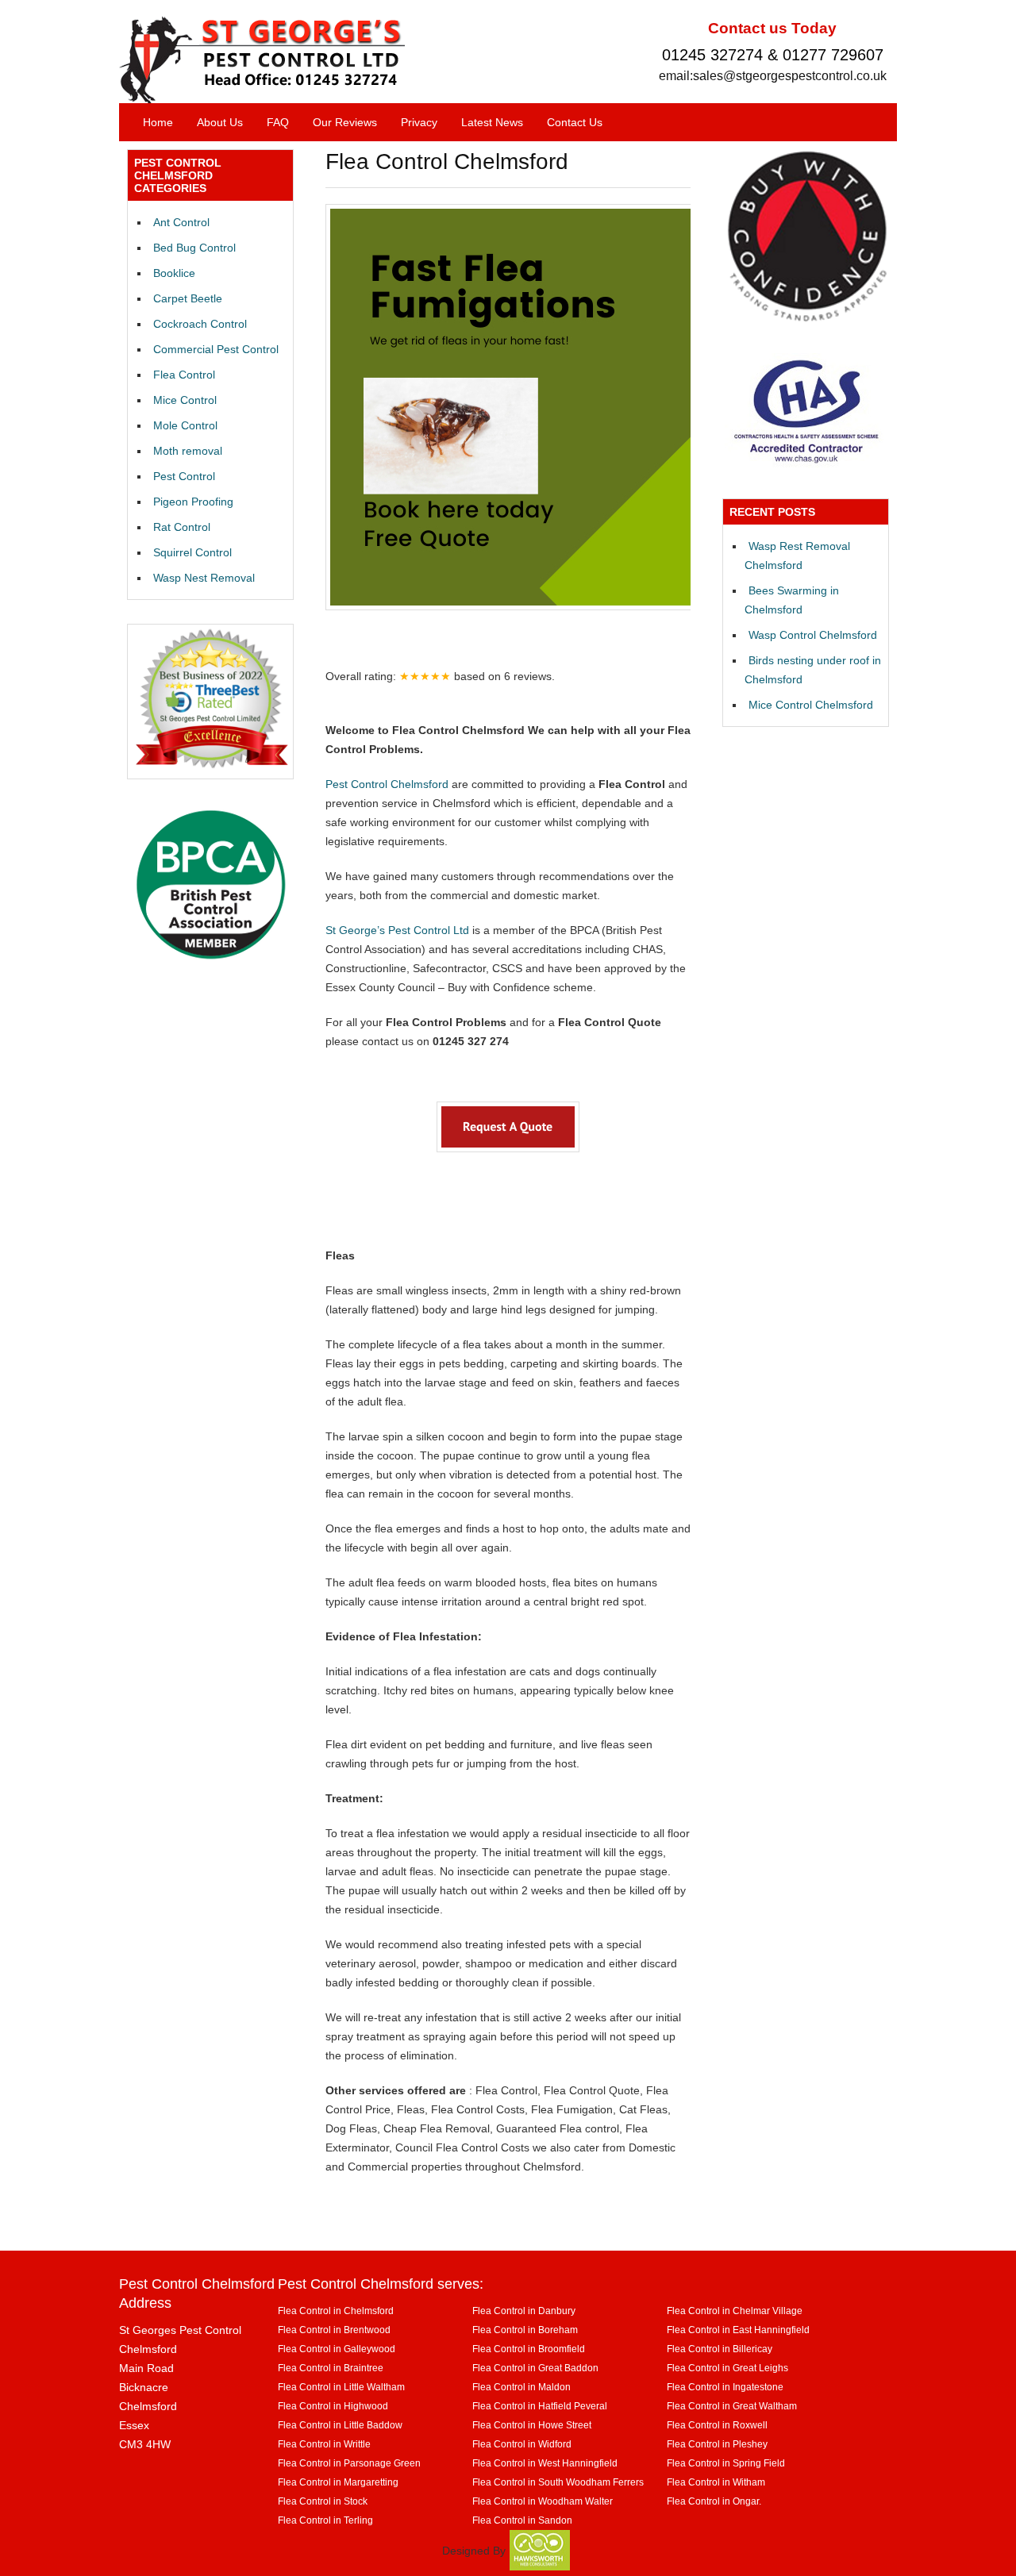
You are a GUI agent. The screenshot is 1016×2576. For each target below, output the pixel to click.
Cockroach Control (200, 324)
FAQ (278, 122)
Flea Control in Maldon (521, 2387)
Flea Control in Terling (325, 2520)
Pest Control (184, 476)
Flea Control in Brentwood (334, 2330)
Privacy (419, 122)
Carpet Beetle (188, 298)
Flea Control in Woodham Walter (543, 2501)
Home (158, 122)
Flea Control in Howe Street (532, 2425)
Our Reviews (345, 122)
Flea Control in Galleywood (337, 2349)
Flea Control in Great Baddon (535, 2368)
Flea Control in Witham (716, 2482)
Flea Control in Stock (323, 2501)
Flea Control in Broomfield (529, 2349)
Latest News (492, 122)
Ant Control (181, 222)
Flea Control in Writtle (324, 2444)
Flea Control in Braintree (331, 2368)
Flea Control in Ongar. (714, 2501)
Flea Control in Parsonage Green (349, 2463)
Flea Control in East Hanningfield (738, 2330)
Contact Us (575, 122)
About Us (220, 122)
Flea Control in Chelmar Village (735, 2311)
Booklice (174, 273)
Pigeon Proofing (193, 502)
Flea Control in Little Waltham (341, 2387)
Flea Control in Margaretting (338, 2482)
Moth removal (188, 451)
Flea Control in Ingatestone (725, 2387)
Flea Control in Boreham (525, 2330)
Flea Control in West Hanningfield (545, 2463)
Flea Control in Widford (522, 2444)
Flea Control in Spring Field (726, 2463)
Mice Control (185, 400)
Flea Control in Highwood (333, 2406)
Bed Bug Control (194, 248)
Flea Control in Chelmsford (336, 2311)
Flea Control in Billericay (720, 2349)
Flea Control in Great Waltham (732, 2406)
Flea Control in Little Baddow (340, 2425)
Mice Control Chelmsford (811, 705)
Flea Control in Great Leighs (727, 2368)
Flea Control (184, 375)
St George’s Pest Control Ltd (397, 930)
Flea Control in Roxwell (717, 2425)
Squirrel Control (192, 552)
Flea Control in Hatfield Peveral (540, 2406)
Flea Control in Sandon (522, 2520)
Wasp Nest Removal (204, 578)
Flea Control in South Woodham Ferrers (558, 2482)
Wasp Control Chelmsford (813, 635)
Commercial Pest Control (216, 349)
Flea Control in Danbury (524, 2311)
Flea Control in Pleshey (717, 2444)
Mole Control (185, 425)
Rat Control (182, 527)
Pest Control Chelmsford (387, 784)
